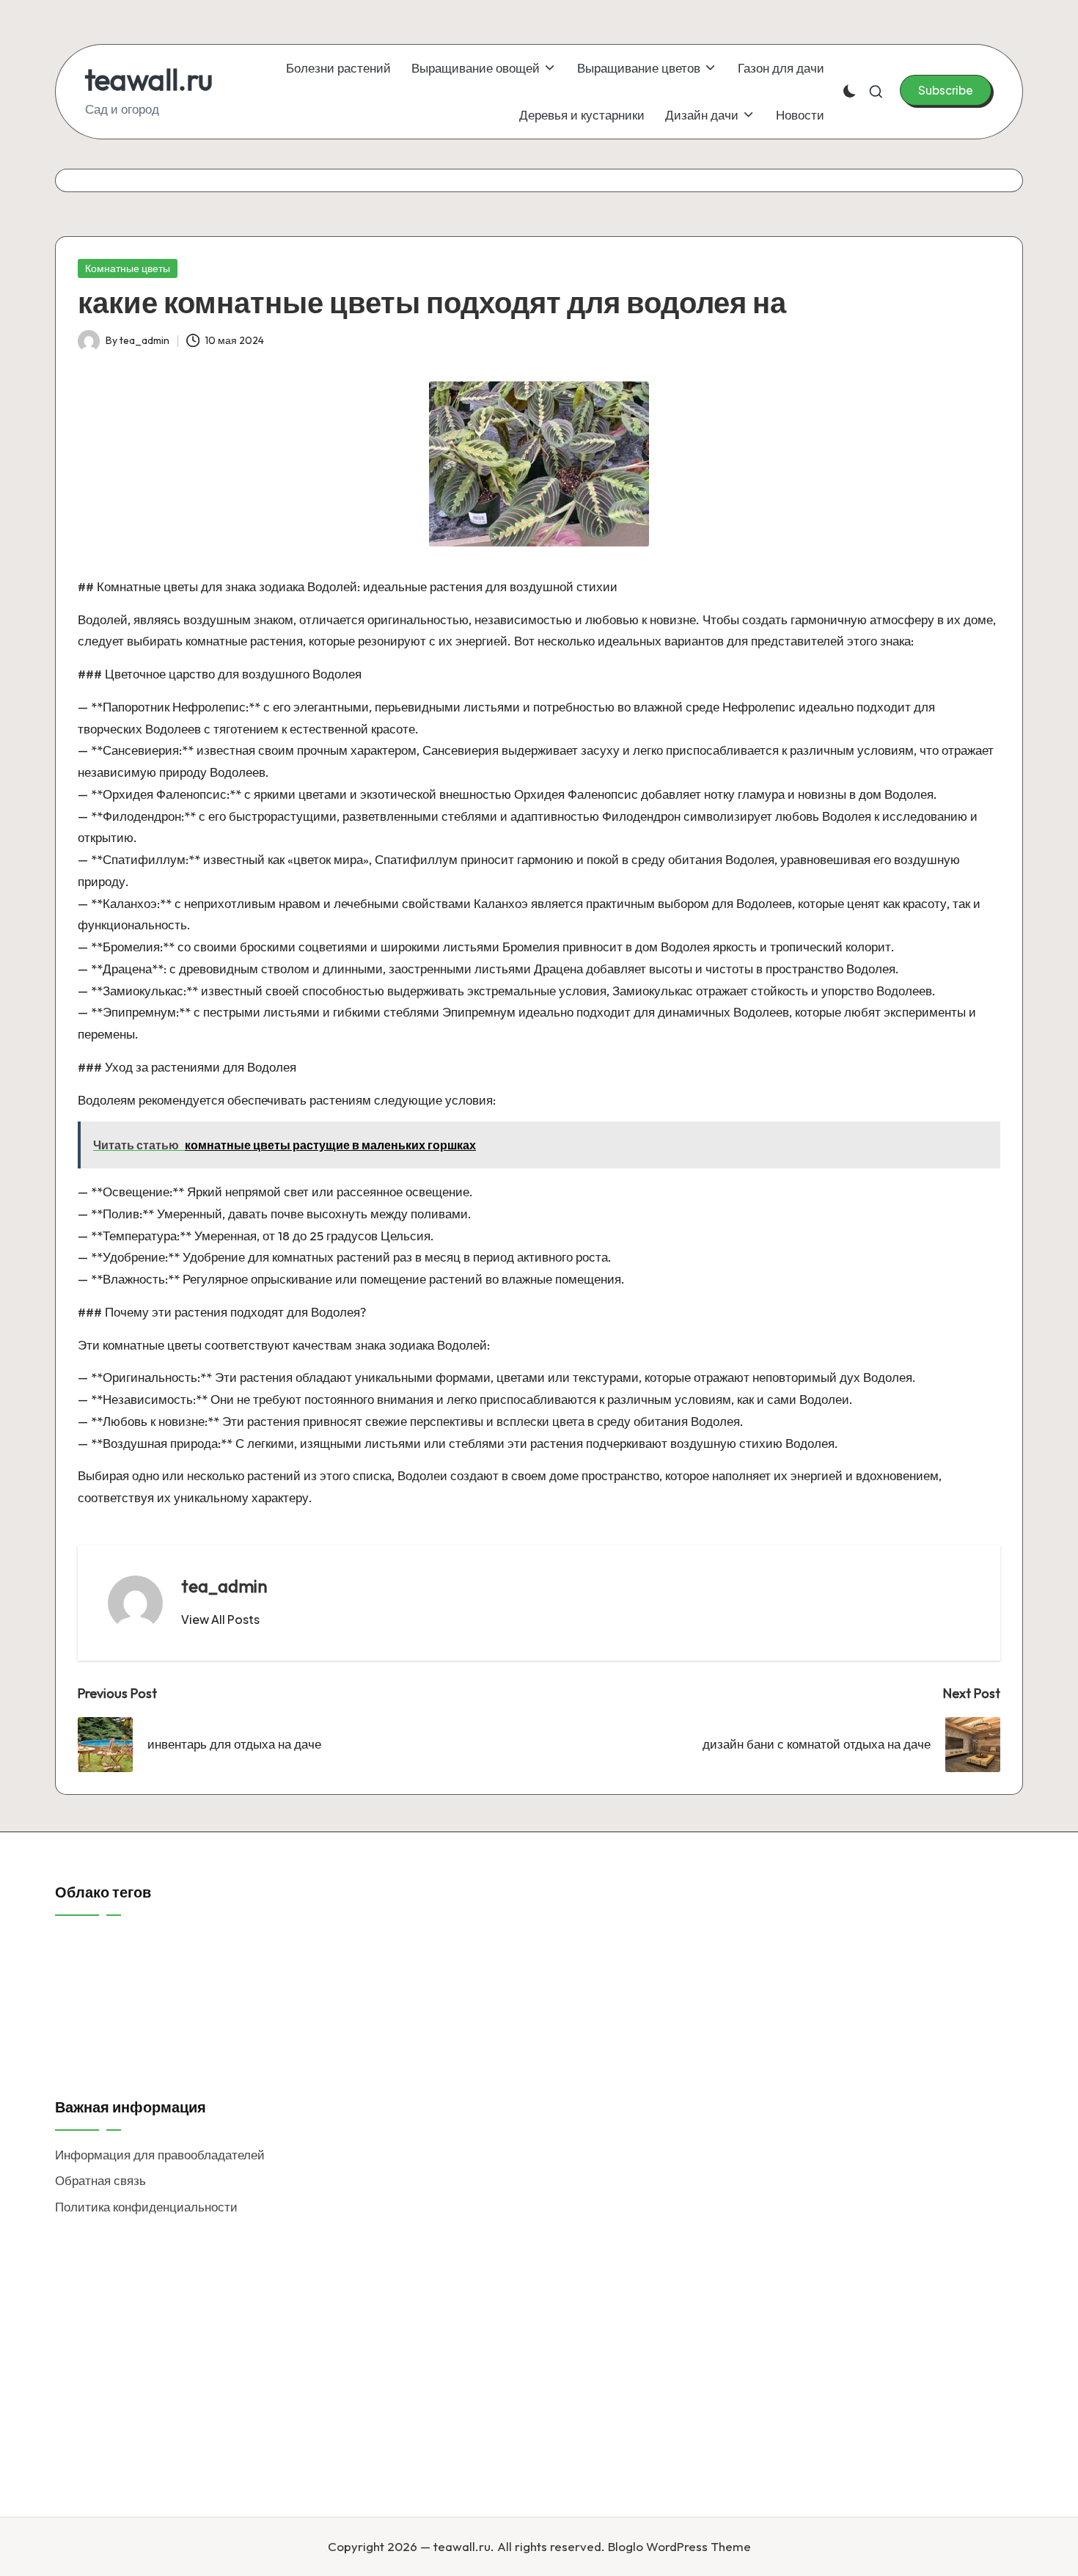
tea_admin (224, 1586)
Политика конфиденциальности (146, 2207)
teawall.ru (149, 79)
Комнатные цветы (128, 268)
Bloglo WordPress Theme (679, 2546)
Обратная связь (100, 2180)
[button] (946, 90)
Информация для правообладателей (160, 2155)
